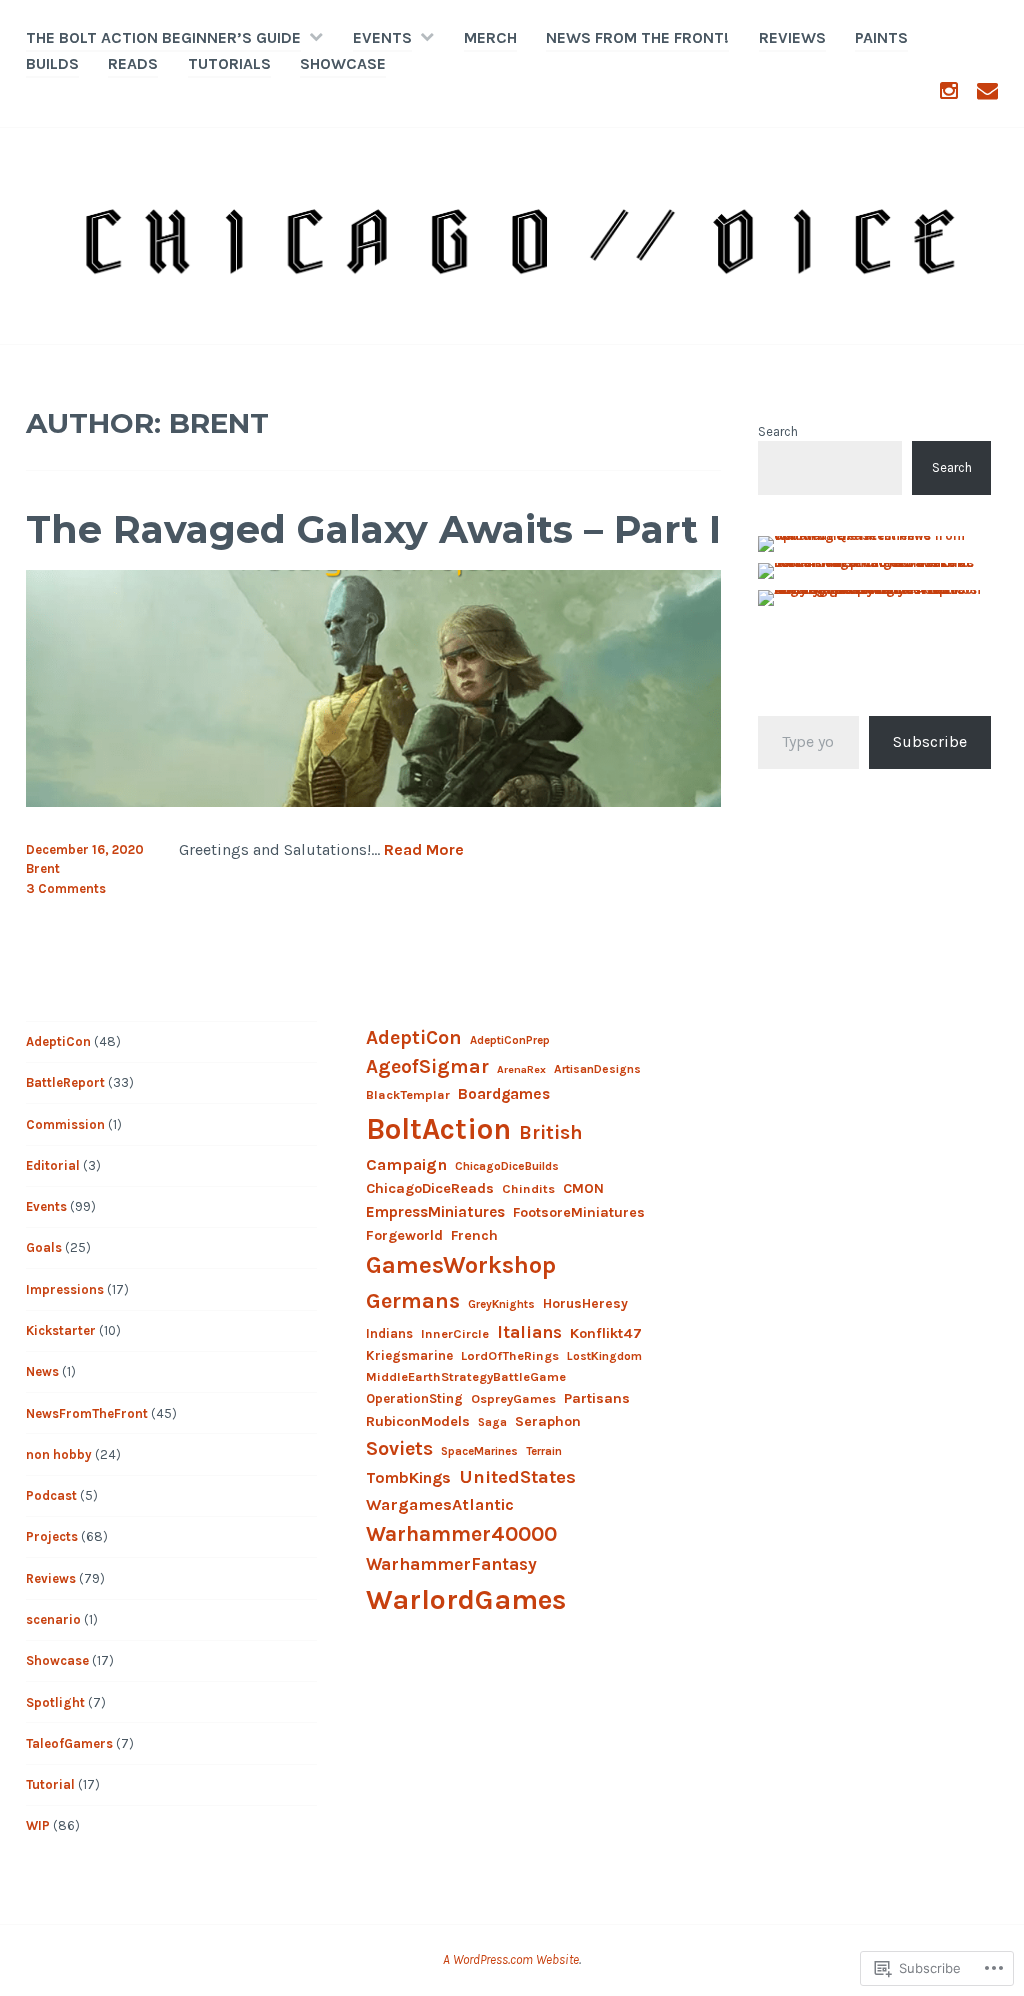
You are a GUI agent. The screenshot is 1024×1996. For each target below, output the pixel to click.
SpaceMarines (479, 1451)
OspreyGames (513, 1398)
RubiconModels (418, 1421)
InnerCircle (455, 1333)
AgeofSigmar (427, 1066)
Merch (490, 37)
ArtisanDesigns (597, 1069)
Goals (44, 1247)
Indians (389, 1333)
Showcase (343, 63)
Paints (881, 37)
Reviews (792, 37)
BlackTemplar (408, 1094)
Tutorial (50, 1784)
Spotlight (55, 1702)
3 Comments (66, 888)
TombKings (408, 1477)
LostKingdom (604, 1356)
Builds (52, 63)
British (551, 1132)
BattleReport (65, 1082)
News (42, 1371)
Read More (424, 850)
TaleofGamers (69, 1743)
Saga (492, 1422)
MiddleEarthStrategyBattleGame (466, 1376)
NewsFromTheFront (87, 1413)
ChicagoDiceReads (430, 1188)
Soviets (399, 1448)
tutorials (229, 63)
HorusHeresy (585, 1303)
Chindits (528, 1188)
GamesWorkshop (461, 1265)
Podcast (51, 1495)
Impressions (65, 1289)
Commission (65, 1124)
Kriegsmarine (409, 1355)
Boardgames (504, 1094)
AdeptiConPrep (510, 1040)
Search (778, 431)
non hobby (59, 1454)
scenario (53, 1619)
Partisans (597, 1398)
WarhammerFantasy (451, 1564)
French (474, 1235)
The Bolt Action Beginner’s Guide (163, 37)
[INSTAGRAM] (949, 90)
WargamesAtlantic (440, 1504)
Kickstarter (61, 1330)
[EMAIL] (987, 90)
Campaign (406, 1164)
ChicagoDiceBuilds (507, 1166)
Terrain (544, 1451)
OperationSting (414, 1398)
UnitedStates (517, 1477)
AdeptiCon (58, 1041)
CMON (583, 1188)
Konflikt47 (606, 1333)
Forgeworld (404, 1235)
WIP (38, 1825)
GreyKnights (501, 1304)
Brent (43, 868)
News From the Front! (637, 37)
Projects (52, 1536)
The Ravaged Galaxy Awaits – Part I (373, 529)
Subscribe (930, 741)
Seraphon (548, 1421)
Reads (133, 63)
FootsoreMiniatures (579, 1212)
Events (382, 37)
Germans (413, 1301)
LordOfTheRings (510, 1355)
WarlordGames (466, 1599)
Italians (529, 1332)
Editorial (53, 1165)
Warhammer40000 (461, 1534)
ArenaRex (521, 1069)
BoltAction (438, 1129)
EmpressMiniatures (435, 1212)
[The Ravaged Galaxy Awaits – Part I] (374, 801)
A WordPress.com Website (511, 1959)
